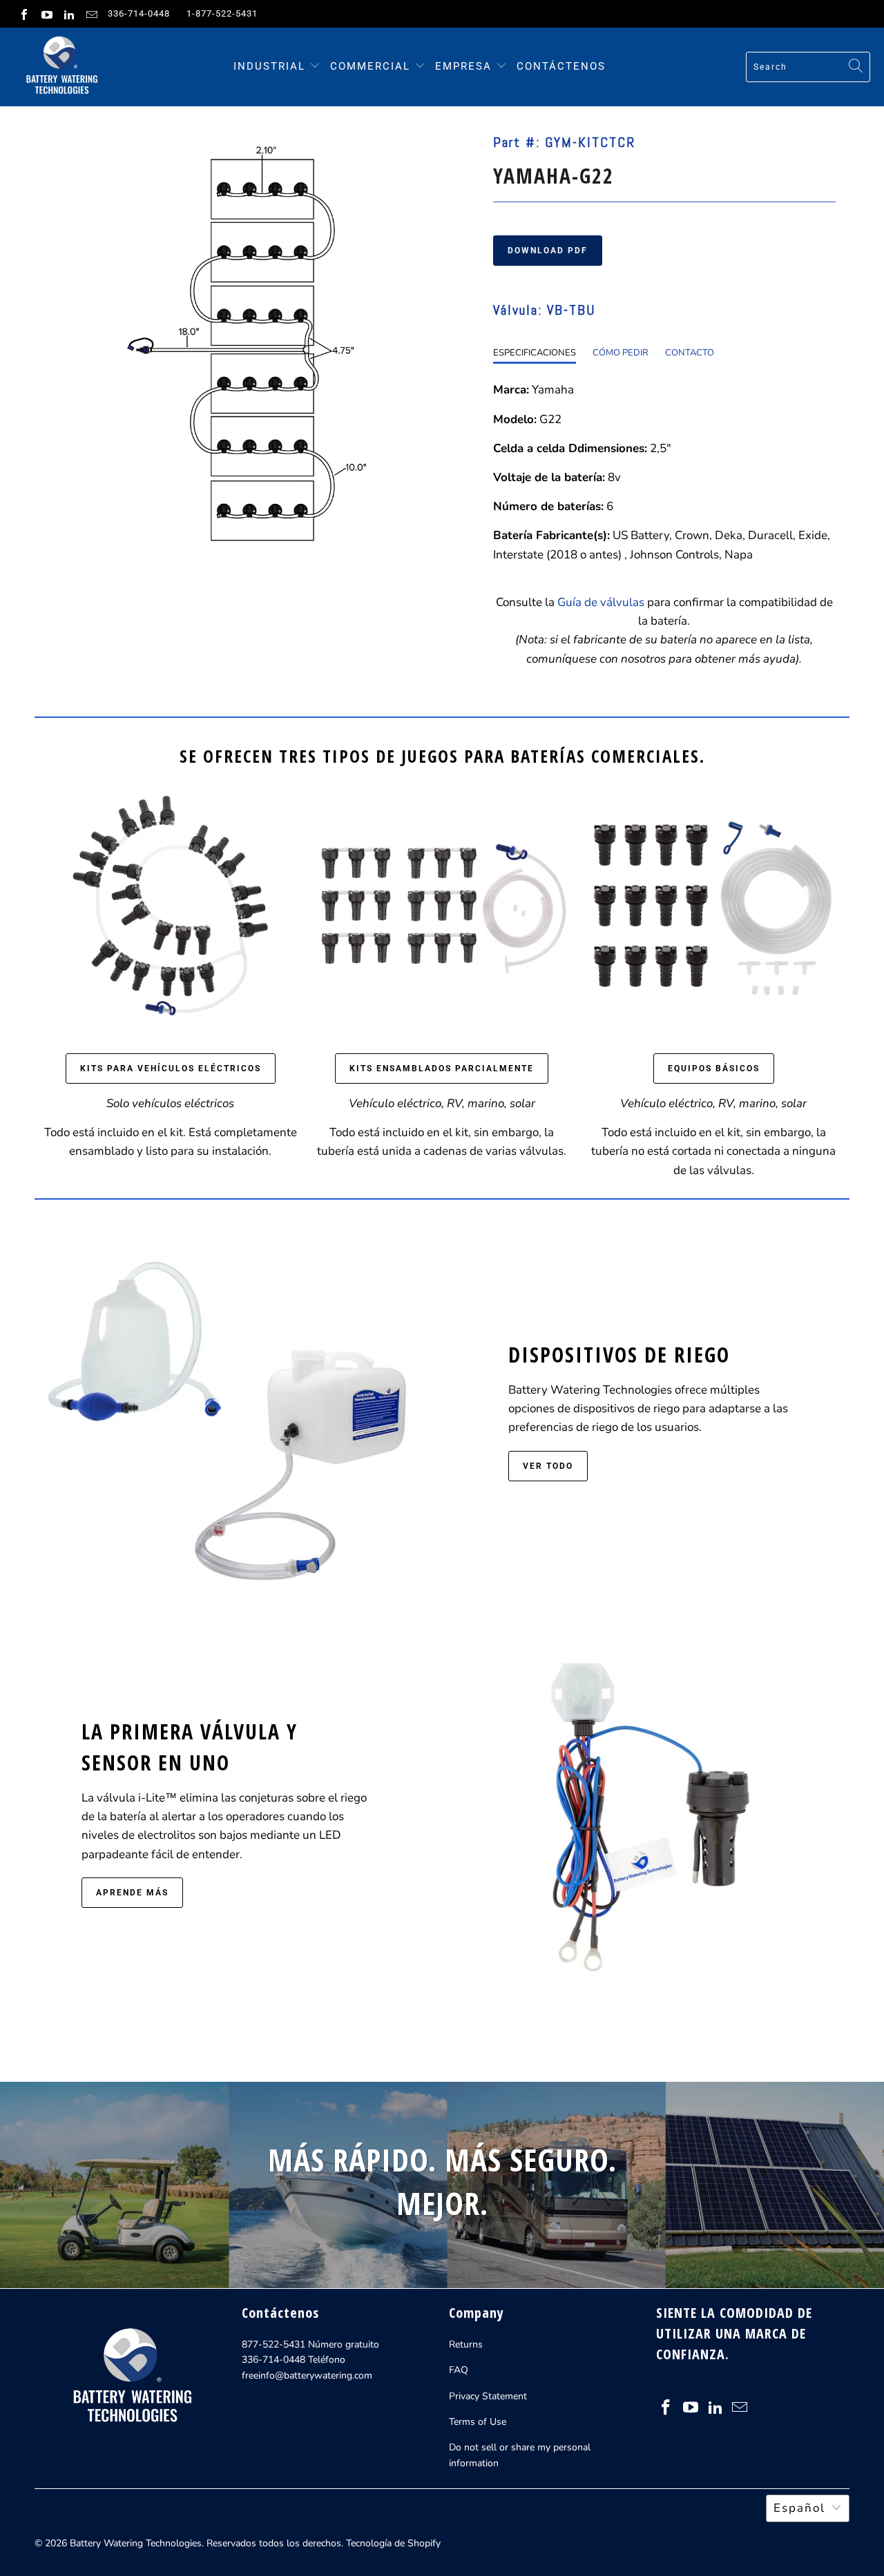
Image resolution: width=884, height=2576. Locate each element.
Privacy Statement (488, 2396)
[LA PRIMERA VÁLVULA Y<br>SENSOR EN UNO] (655, 1811)
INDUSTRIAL (269, 66)
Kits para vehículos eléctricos (171, 1069)
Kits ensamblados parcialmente (442, 1069)
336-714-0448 (139, 13)
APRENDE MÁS (132, 1893)
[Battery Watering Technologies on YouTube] (46, 14)
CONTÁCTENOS (561, 66)
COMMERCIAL (370, 66)
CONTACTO (690, 353)
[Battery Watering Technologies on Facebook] (23, 14)
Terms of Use (478, 2422)
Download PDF (548, 251)
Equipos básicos (714, 1069)
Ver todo (548, 1466)
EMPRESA (465, 66)
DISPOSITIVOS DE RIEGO (619, 1355)
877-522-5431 (273, 2344)
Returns (466, 2344)
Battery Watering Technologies (136, 2543)
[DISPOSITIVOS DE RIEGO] (229, 1409)
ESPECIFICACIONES (535, 353)
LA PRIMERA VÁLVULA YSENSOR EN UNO (190, 1747)
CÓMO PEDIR (621, 353)
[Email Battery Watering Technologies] (90, 14)
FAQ (459, 2370)
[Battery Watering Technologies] (60, 67)
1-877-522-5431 (222, 13)
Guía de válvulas (601, 602)
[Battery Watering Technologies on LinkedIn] (68, 14)
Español (799, 2508)
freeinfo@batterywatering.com (307, 2375)
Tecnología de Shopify (393, 2543)
